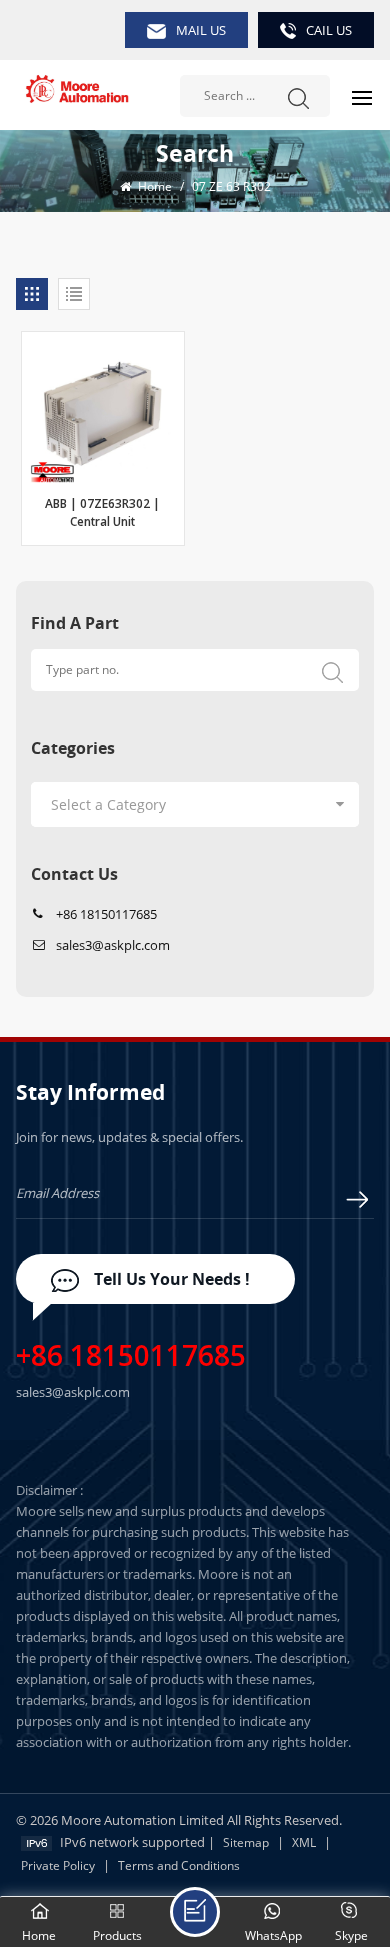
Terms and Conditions (179, 1865)
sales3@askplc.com (113, 945)
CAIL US (329, 30)
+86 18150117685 (106, 914)
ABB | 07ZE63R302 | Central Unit (102, 514)
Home (153, 186)
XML (304, 1842)
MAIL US (201, 30)
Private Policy (58, 1865)
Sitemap (246, 1842)
